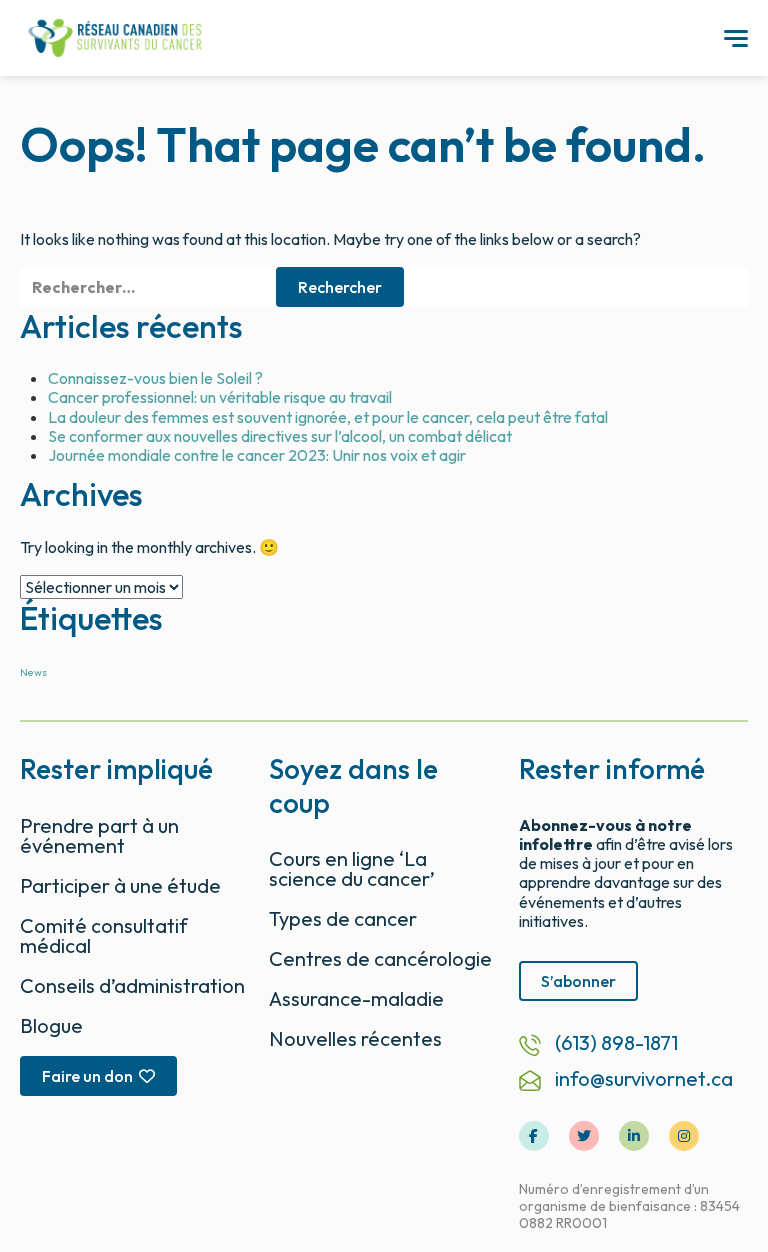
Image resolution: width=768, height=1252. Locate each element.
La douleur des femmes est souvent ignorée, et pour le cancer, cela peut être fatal (328, 417)
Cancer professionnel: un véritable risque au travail (220, 397)
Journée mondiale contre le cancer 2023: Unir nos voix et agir (257, 455)
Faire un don (87, 1076)
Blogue (51, 1025)
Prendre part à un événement (99, 835)
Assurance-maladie (356, 998)
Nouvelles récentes (355, 1038)
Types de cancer (343, 918)
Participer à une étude (120, 885)
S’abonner (578, 981)
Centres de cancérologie (380, 958)
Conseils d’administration (132, 985)
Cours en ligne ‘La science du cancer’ (352, 868)
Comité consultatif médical (104, 935)
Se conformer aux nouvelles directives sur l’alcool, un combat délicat (280, 436)
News (33, 672)
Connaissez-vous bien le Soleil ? (155, 378)
